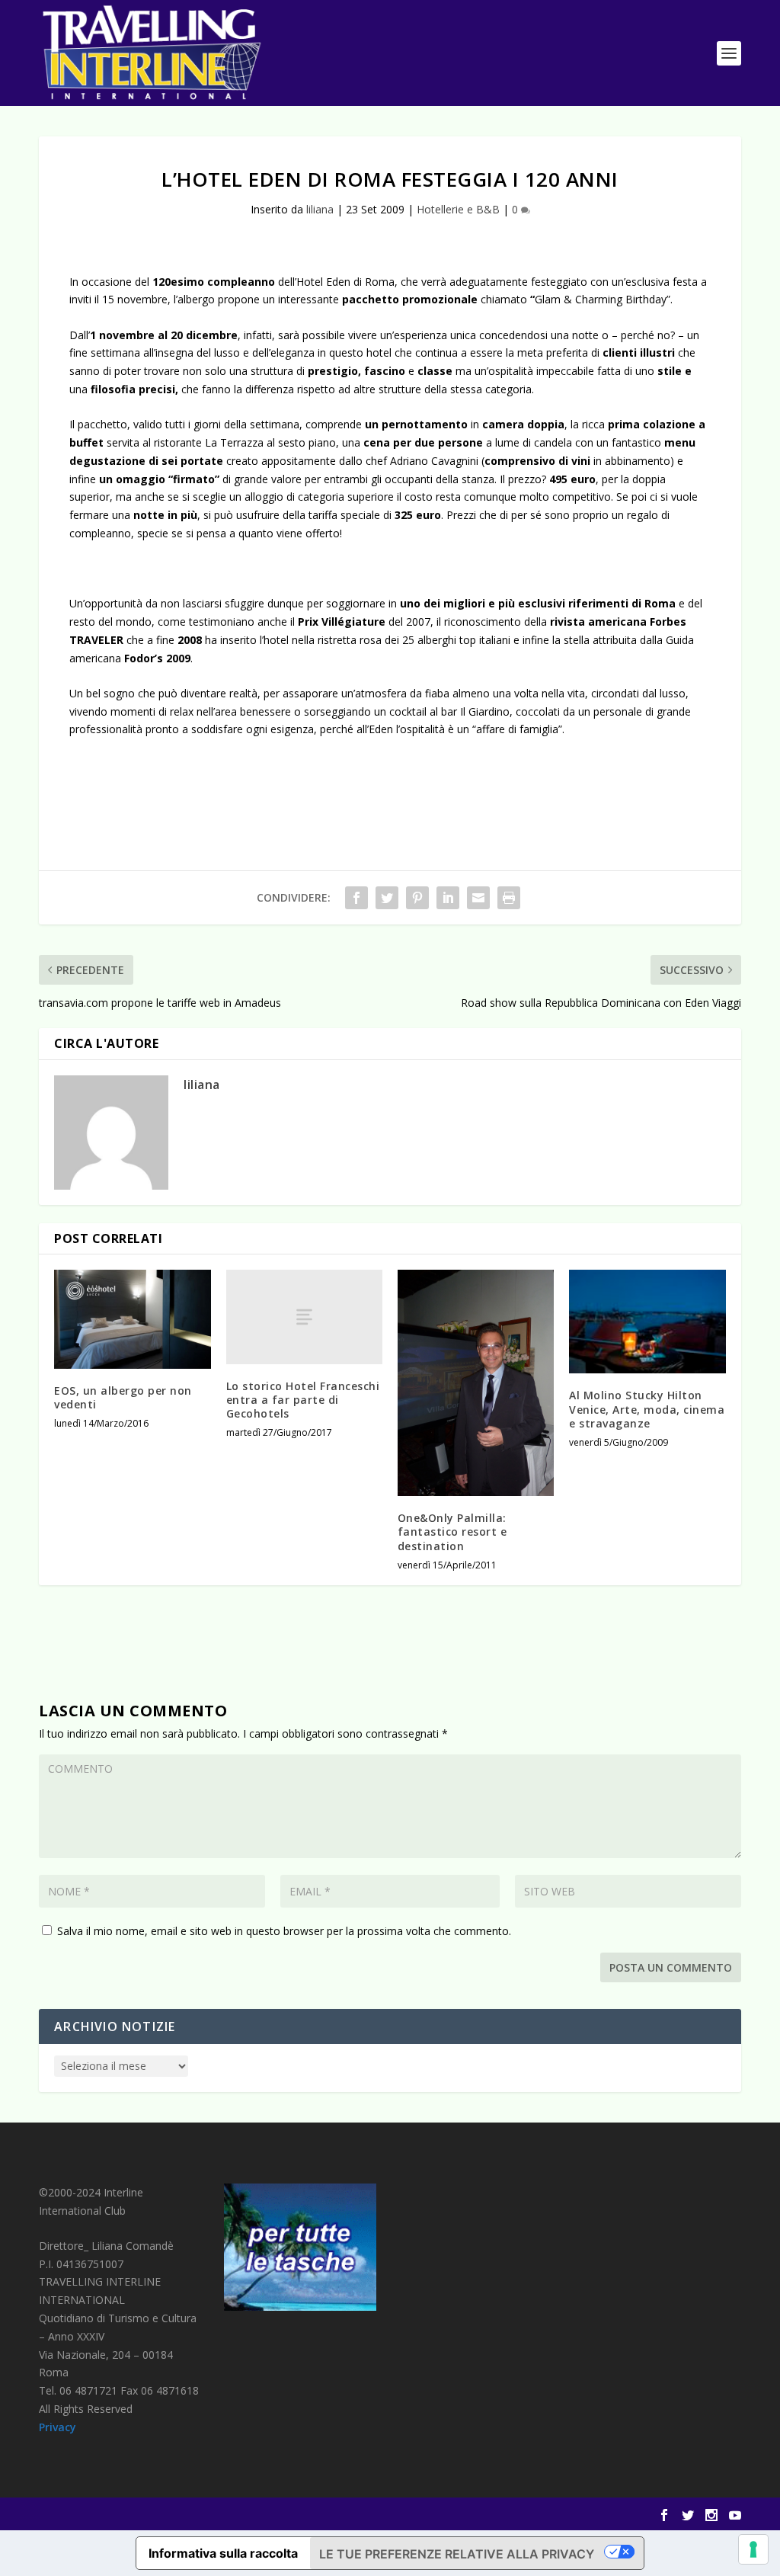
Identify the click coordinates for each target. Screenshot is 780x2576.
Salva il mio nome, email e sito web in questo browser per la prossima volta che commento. (284, 1931)
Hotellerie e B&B (458, 209)
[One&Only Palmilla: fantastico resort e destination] (476, 1383)
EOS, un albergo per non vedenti (123, 1397)
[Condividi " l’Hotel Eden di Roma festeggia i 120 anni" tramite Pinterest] (417, 898)
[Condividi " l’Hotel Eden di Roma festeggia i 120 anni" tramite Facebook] (356, 898)
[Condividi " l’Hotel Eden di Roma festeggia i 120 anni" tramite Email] (478, 898)
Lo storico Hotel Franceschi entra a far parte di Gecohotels (303, 1400)
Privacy (58, 2427)
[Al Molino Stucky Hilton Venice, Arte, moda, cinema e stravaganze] (647, 1322)
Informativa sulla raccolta (223, 2553)
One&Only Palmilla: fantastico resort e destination (452, 1532)
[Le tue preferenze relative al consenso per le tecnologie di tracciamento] (753, 2549)
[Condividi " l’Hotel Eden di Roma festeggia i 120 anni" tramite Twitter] (387, 898)
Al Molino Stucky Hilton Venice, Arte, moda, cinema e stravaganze (647, 1409)
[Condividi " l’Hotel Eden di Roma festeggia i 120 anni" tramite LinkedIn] (448, 898)
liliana (320, 209)
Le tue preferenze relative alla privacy (457, 2554)
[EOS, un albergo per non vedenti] (132, 1319)
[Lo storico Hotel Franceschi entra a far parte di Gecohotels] (304, 1317)
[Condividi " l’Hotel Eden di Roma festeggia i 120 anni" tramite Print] (509, 898)
